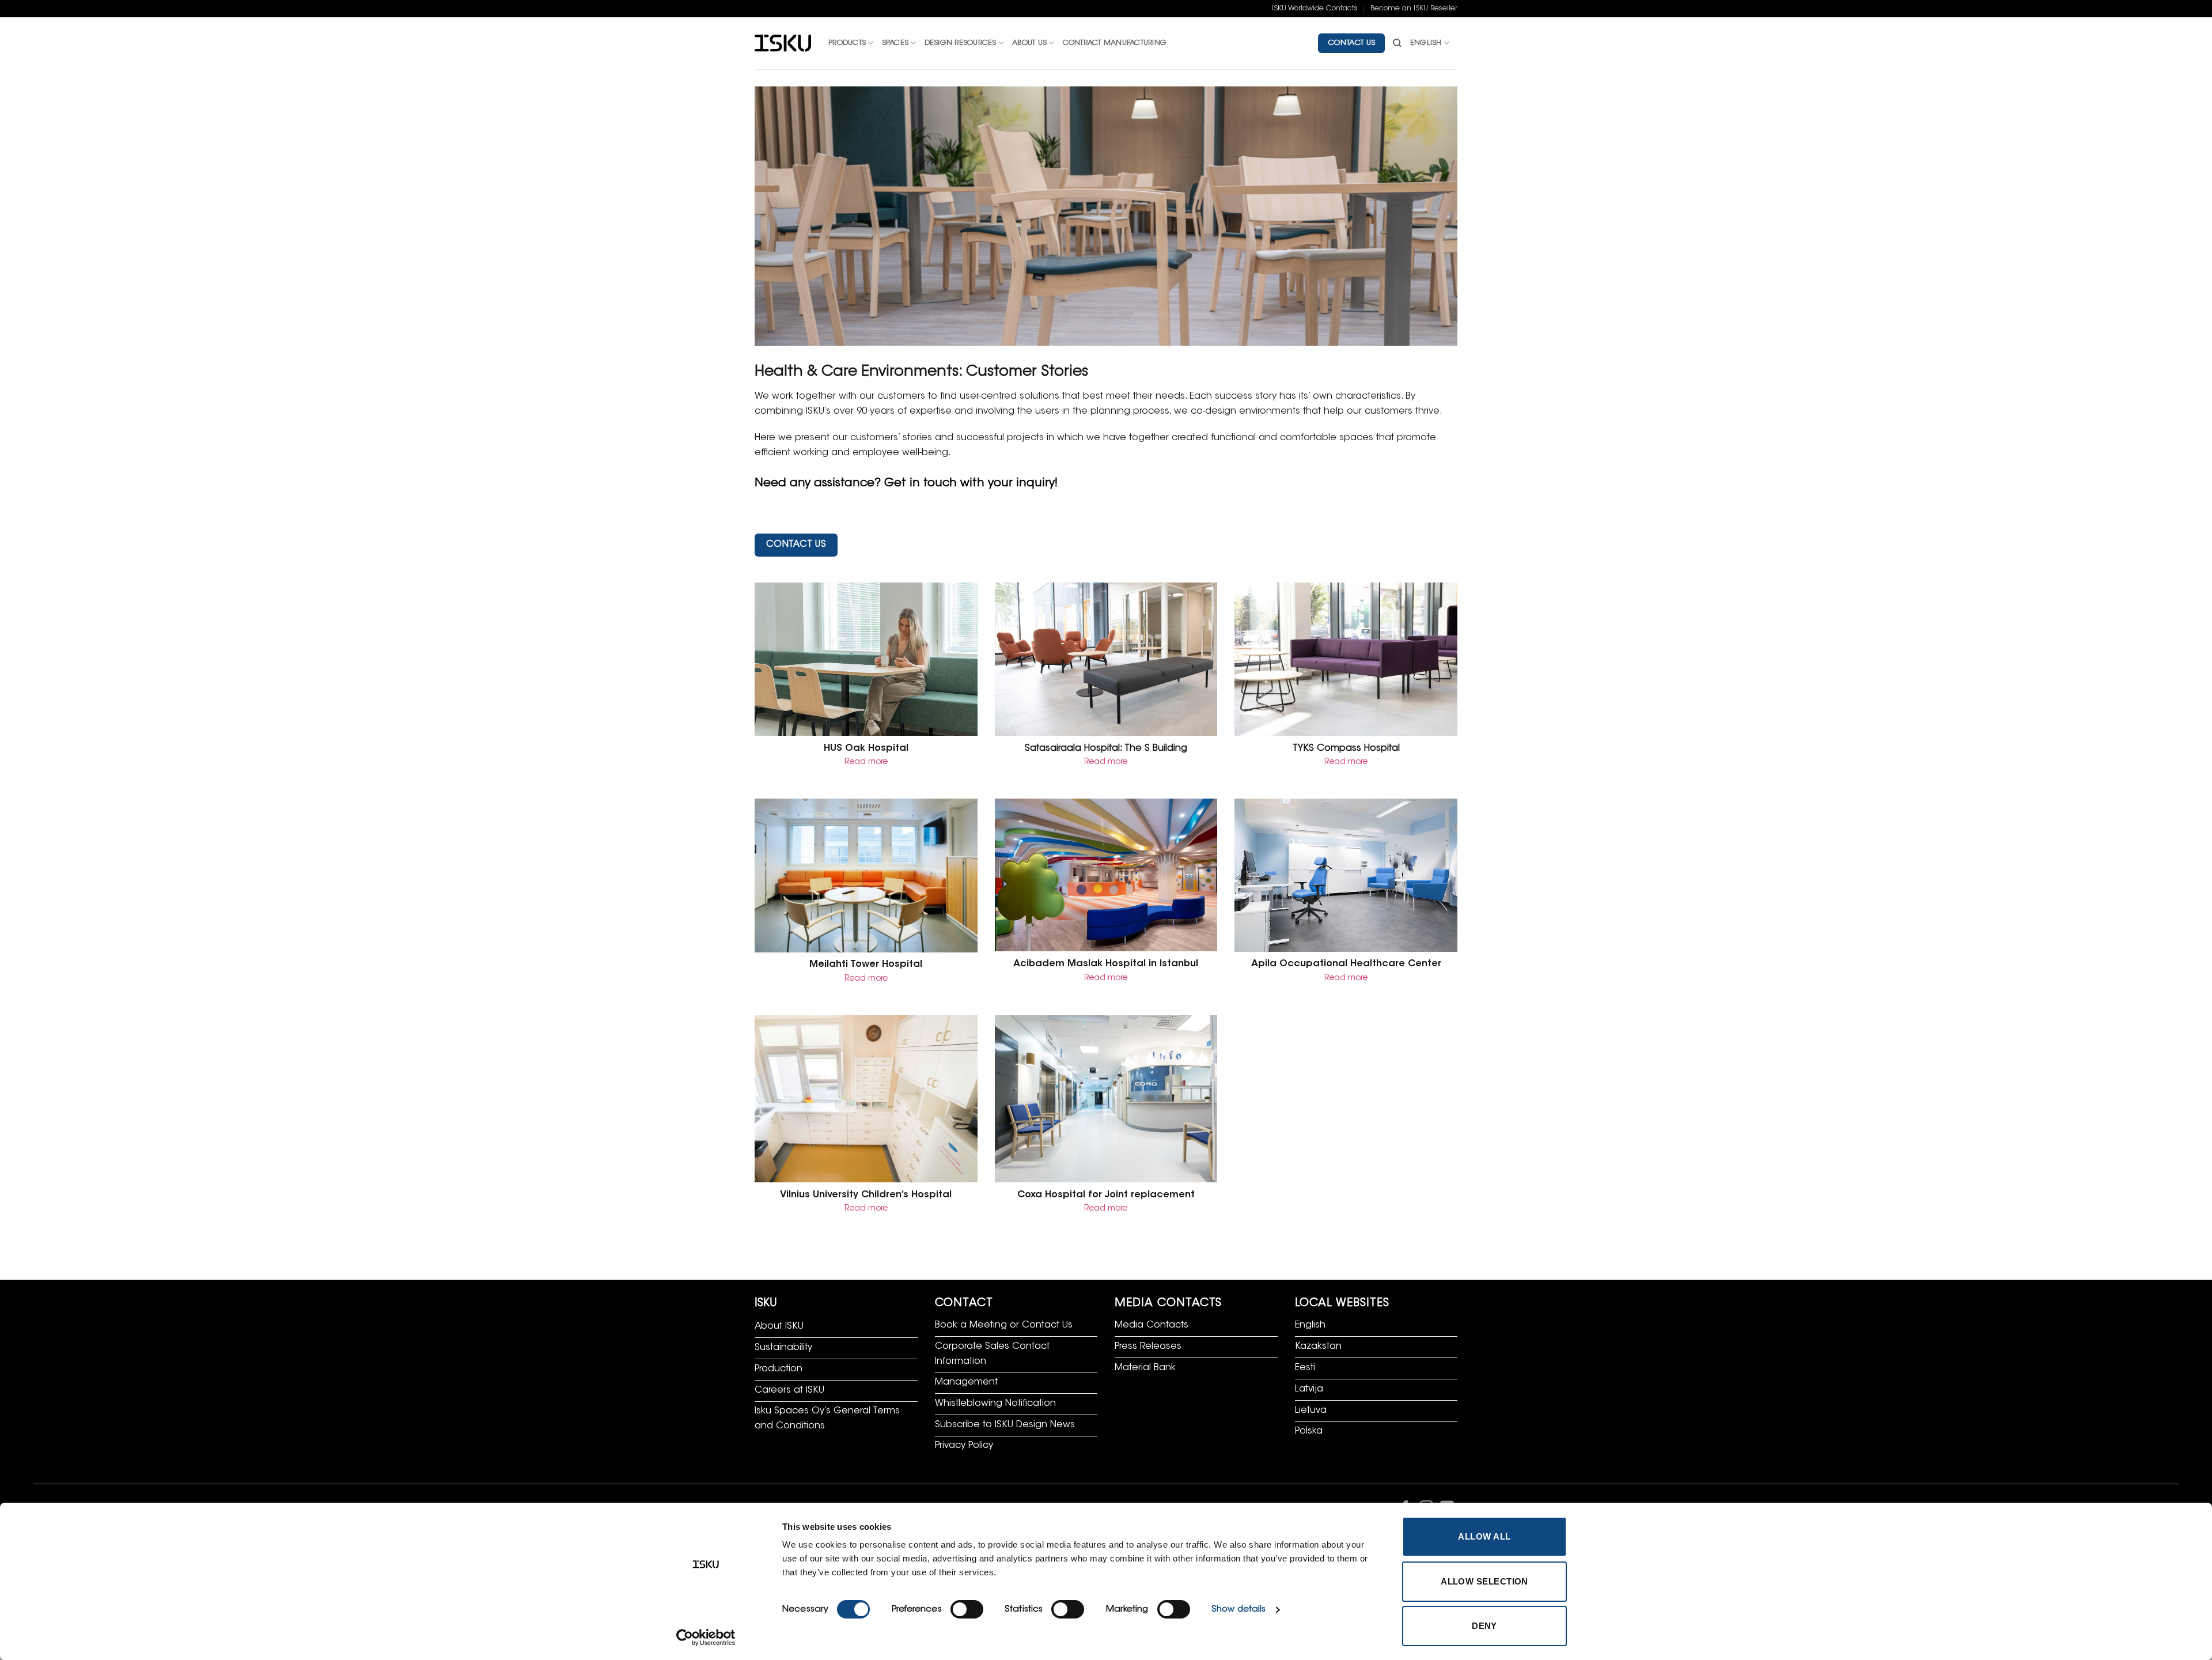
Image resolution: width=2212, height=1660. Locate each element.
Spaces (895, 43)
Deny (1484, 1626)
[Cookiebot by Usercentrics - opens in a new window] (706, 1638)
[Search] (1397, 43)
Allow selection (1484, 1581)
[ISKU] (783, 44)
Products (847, 43)
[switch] (967, 1609)
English (1426, 43)
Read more (866, 762)
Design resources (961, 43)
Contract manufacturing (1115, 43)
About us (1029, 43)
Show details (1238, 1610)
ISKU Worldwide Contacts (1315, 9)
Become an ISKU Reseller (1414, 9)
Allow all (1484, 1536)
